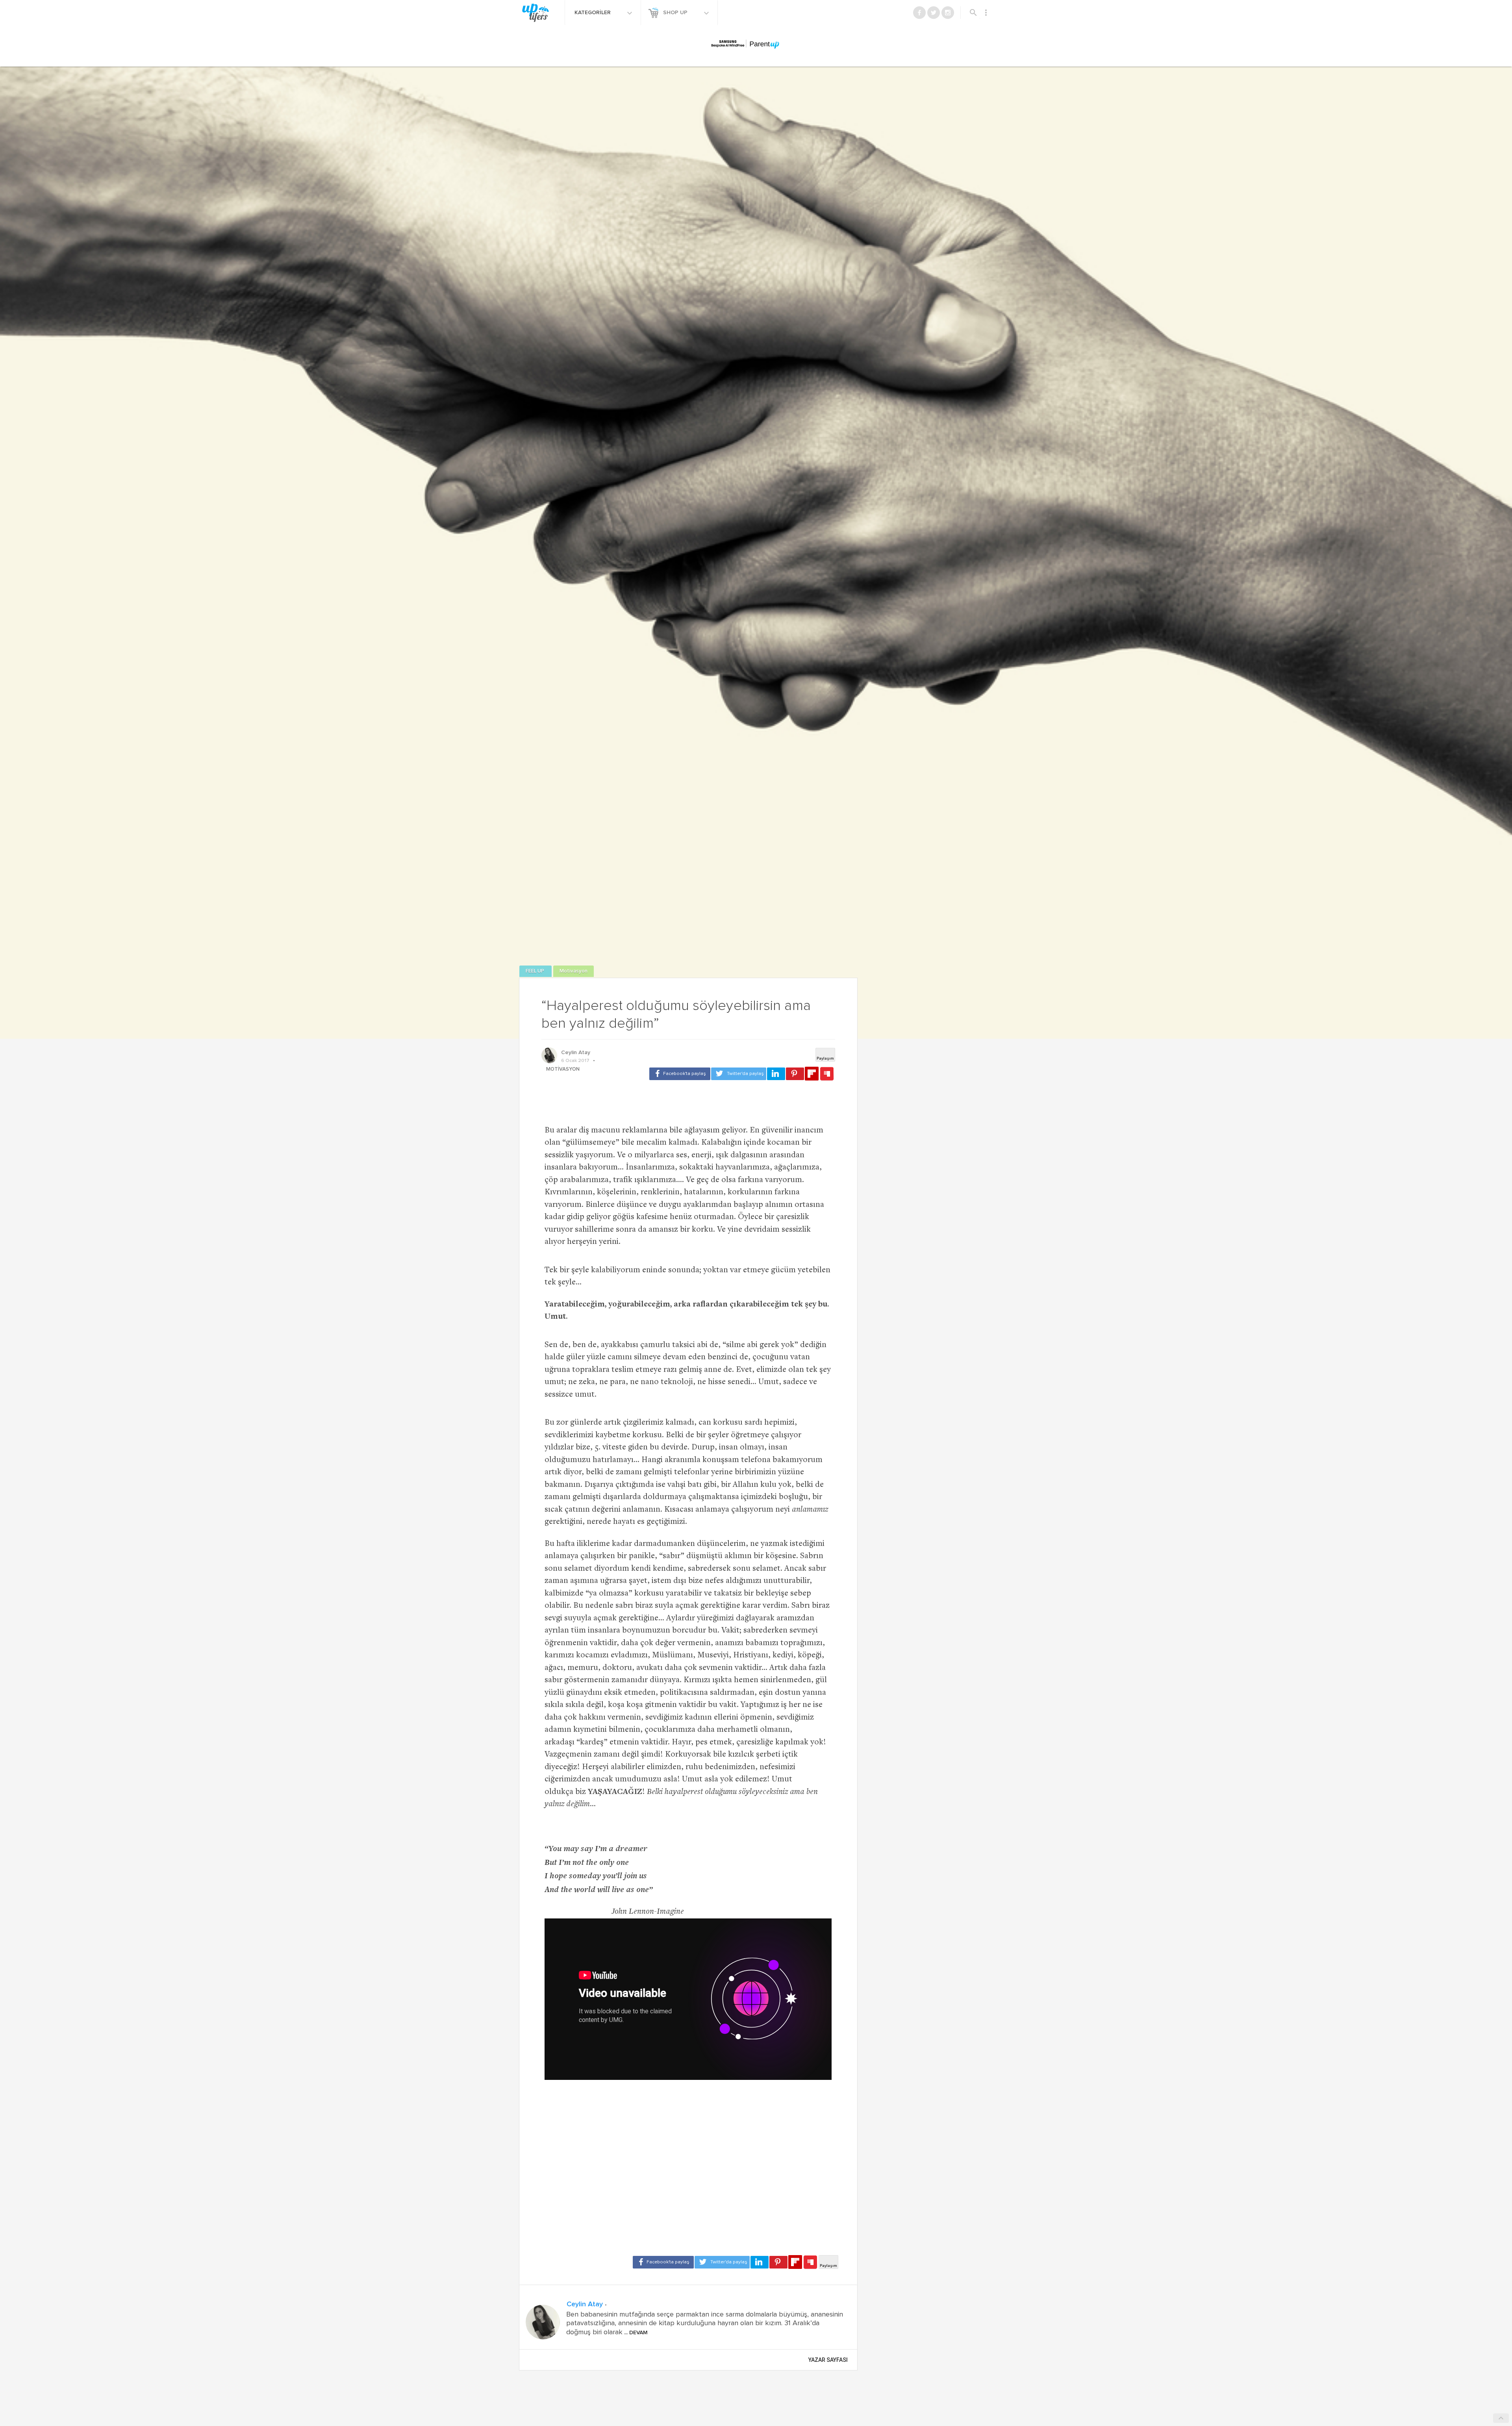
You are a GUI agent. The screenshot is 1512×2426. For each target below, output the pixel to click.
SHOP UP (676, 13)
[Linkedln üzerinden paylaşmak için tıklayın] (776, 1074)
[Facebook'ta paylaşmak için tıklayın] (680, 1074)
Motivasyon (573, 971)
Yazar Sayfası (828, 2360)
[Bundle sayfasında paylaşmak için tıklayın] (827, 1074)
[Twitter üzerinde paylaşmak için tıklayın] (739, 1074)
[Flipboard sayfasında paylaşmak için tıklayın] (812, 1074)
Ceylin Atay (576, 1053)
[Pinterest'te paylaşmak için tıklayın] (795, 1074)
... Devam (635, 2333)
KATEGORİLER (593, 13)
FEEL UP (535, 971)
